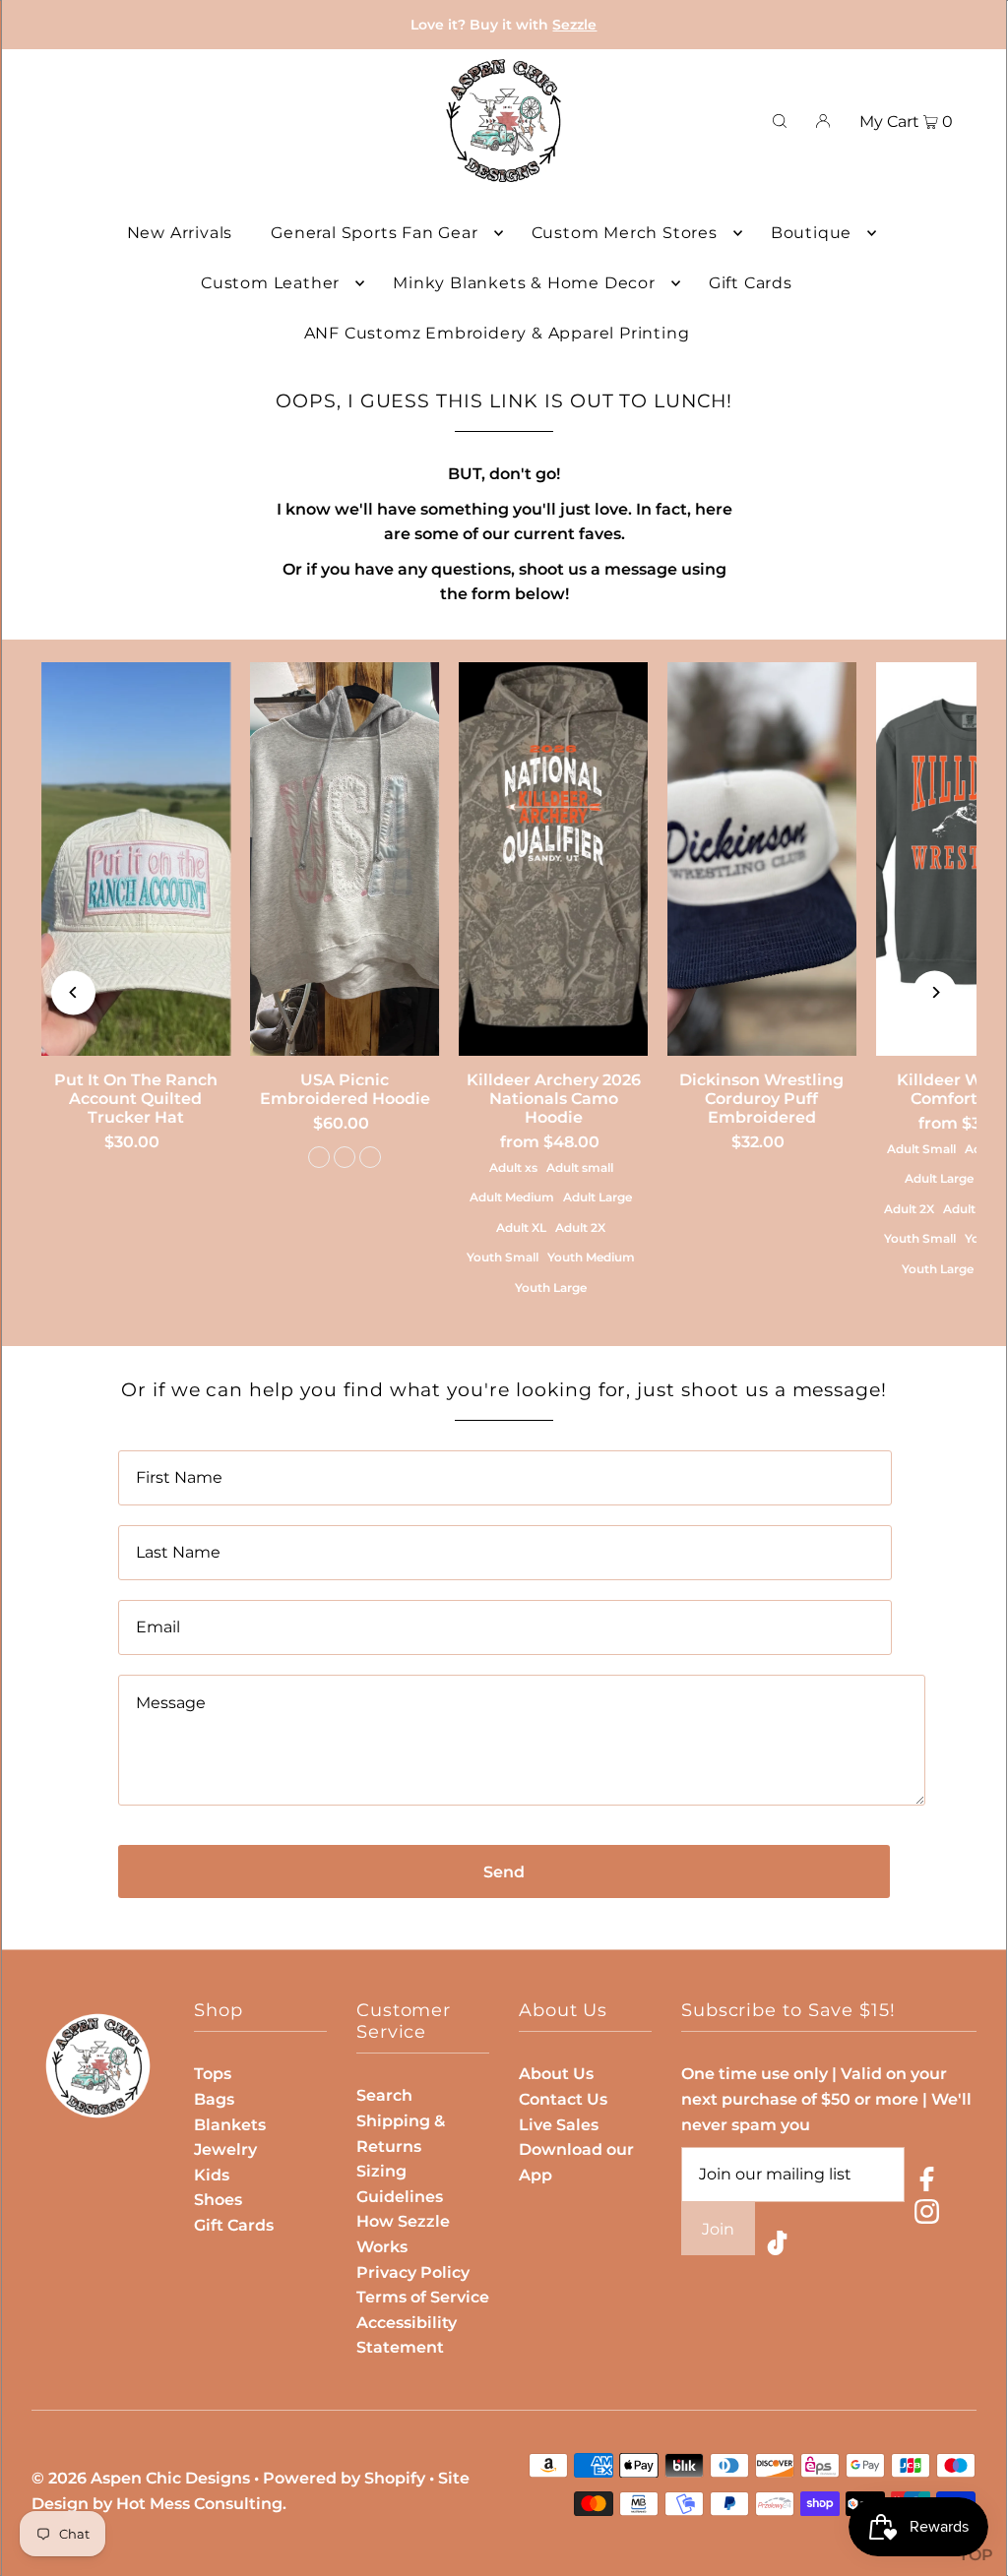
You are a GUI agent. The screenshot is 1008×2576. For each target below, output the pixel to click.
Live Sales (559, 2125)
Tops (213, 2074)
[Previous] (73, 992)
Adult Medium (512, 1197)
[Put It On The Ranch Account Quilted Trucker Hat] (136, 859)
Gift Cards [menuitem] (751, 283)
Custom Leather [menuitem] (270, 283)
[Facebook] (927, 2183)
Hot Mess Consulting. (201, 2504)
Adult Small (921, 1149)
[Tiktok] (777, 2247)
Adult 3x (968, 1209)
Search (384, 2095)
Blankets (230, 2125)
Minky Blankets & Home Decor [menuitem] (524, 283)
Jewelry (225, 2149)
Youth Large (551, 1288)
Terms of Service (423, 2297)
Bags (214, 2099)
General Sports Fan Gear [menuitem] (374, 233)
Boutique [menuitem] (811, 233)
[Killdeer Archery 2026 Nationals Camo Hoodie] (553, 859)
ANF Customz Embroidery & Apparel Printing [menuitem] (497, 333)
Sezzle (574, 25)
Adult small (580, 1167)
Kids (212, 2175)
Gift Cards (234, 2225)
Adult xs (513, 1167)
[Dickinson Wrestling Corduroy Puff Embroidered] (762, 859)
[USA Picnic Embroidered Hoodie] (345, 859)
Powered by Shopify (344, 2478)
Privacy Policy (413, 2272)
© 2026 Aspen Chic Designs (141, 2478)
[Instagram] (927, 2215)
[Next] (935, 992)
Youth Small (503, 1257)
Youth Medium (591, 1257)
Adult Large (598, 1197)
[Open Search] (780, 121)
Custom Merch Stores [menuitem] (625, 233)
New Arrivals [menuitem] (180, 233)
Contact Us (563, 2099)
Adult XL (521, 1227)
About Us (556, 2074)
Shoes (218, 2200)
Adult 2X (580, 1227)
